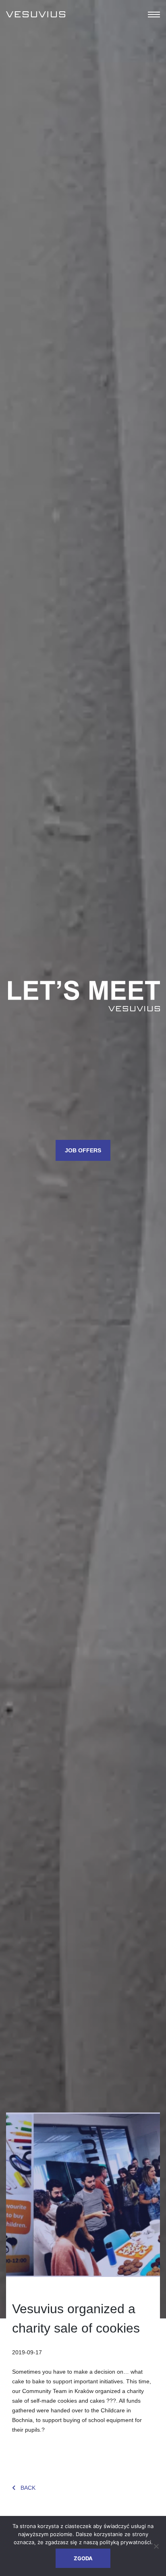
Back (28, 2488)
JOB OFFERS (83, 1150)
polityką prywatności (125, 2542)
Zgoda (83, 2558)
